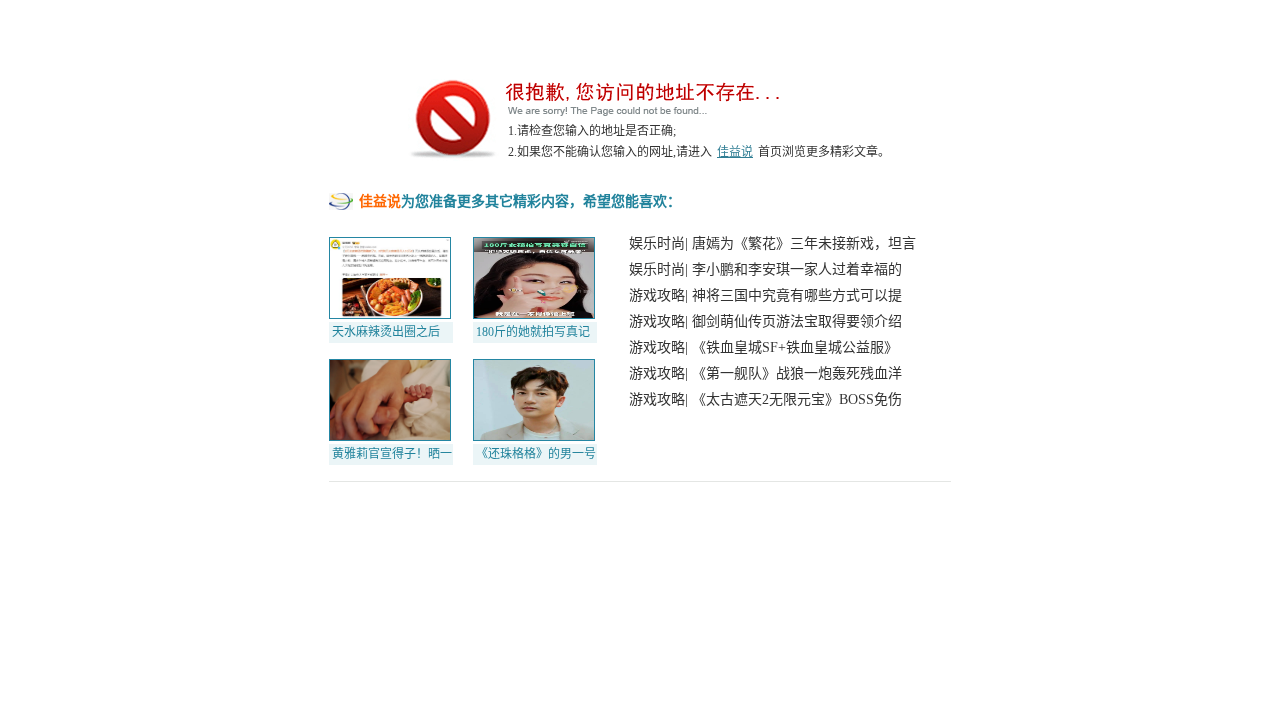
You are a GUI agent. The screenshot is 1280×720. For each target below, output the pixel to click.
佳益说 (735, 152)
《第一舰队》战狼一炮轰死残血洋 (797, 373)
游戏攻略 (657, 295)
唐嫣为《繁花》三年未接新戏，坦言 (804, 243)
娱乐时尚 (657, 243)
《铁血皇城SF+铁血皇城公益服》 (795, 347)
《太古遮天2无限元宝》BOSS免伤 (797, 399)
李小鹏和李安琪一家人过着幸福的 (797, 269)
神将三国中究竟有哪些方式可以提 (797, 295)
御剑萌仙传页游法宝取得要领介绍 (797, 321)
